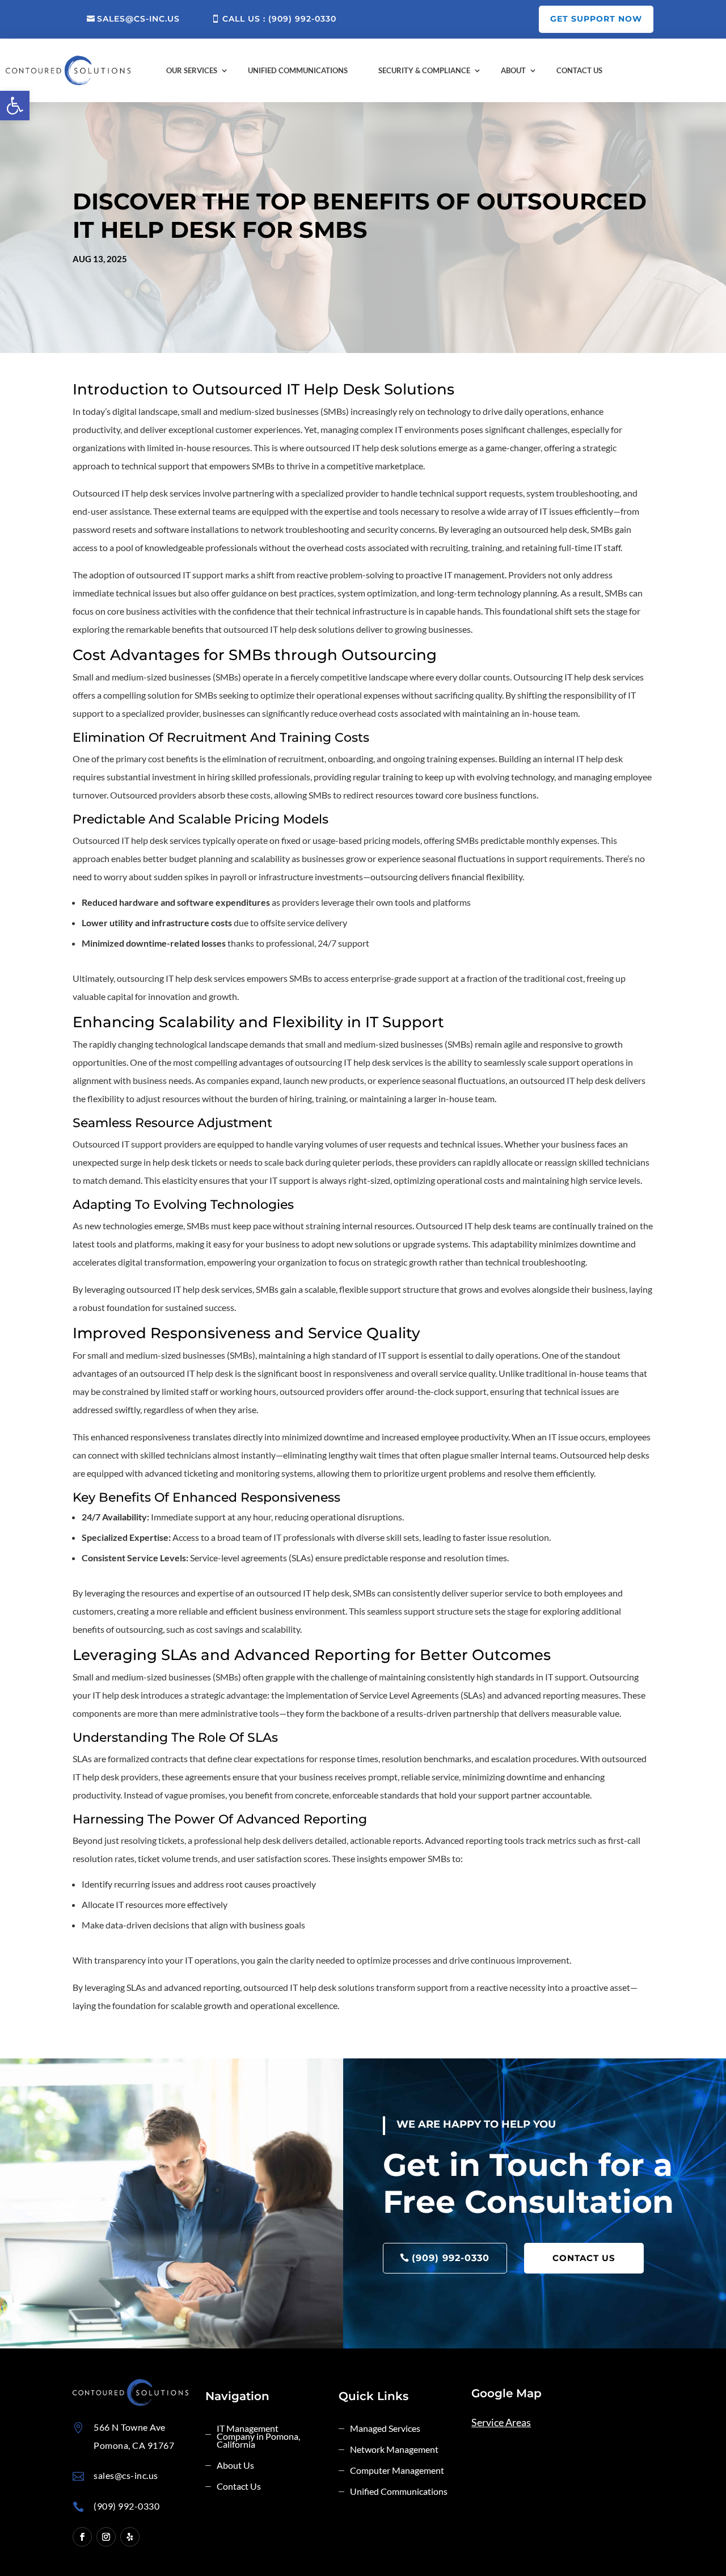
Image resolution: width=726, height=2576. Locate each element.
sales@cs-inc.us (138, 19)
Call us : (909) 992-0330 (279, 19)
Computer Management (397, 2471)
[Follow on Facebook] (82, 2537)
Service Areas (501, 2422)
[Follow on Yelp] (130, 2537)
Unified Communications (298, 70)
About (513, 70)
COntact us (584, 2258)
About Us (235, 2466)
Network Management (394, 2450)
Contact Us (579, 70)
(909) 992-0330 (451, 2258)
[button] (15, 106)
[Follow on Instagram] (106, 2537)
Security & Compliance (424, 70)
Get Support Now (596, 19)
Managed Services (385, 2429)
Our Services (192, 70)
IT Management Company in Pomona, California (258, 2437)
